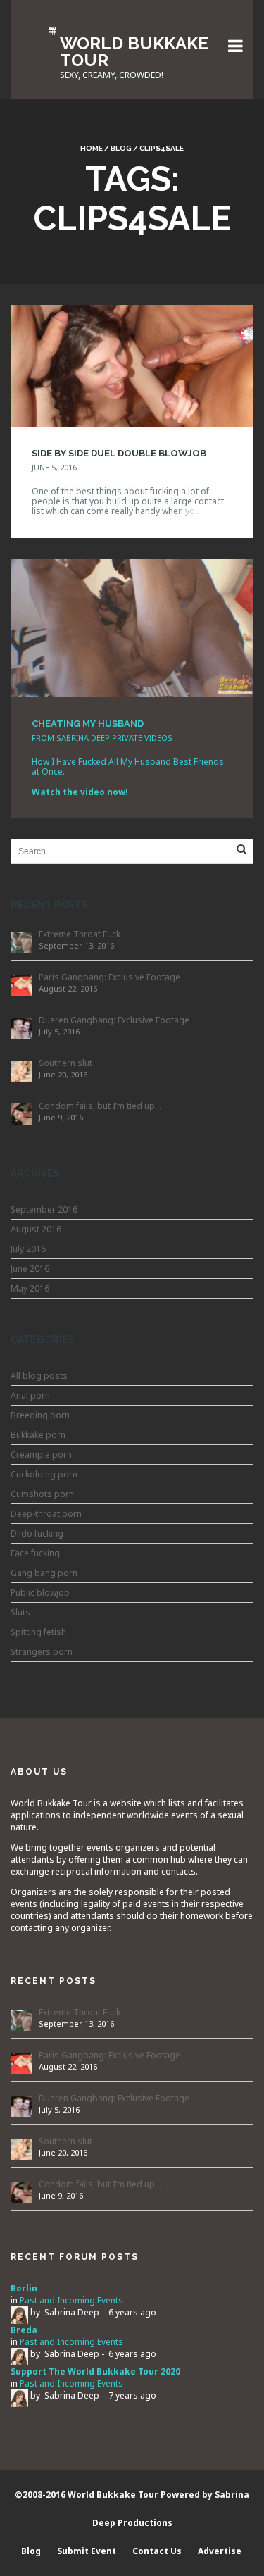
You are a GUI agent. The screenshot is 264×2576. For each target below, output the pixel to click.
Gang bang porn (44, 1573)
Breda (24, 2330)
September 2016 (44, 1209)
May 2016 (30, 1288)
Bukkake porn (38, 1435)
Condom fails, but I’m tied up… (100, 1106)
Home (92, 148)
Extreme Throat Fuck (80, 934)
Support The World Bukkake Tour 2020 (95, 2371)
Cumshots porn (42, 1494)
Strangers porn (42, 1652)
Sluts (20, 1612)
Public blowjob (40, 1593)
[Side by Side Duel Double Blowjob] (132, 364)
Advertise (220, 2551)
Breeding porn (40, 1415)
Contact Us (157, 2551)
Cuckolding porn (44, 1474)
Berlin (24, 2288)
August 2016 (36, 1229)
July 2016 (28, 1249)
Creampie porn (41, 1455)
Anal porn (30, 1395)
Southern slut (65, 1063)
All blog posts (39, 1376)
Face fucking (35, 1553)
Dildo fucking (37, 1533)
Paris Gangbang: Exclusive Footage (109, 977)
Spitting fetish (38, 1632)
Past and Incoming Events (71, 2300)
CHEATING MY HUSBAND (88, 724)
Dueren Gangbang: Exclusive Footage (114, 1020)
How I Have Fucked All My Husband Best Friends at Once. (128, 767)
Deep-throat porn (46, 1514)
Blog (121, 148)
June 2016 (30, 1269)
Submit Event (87, 2551)
